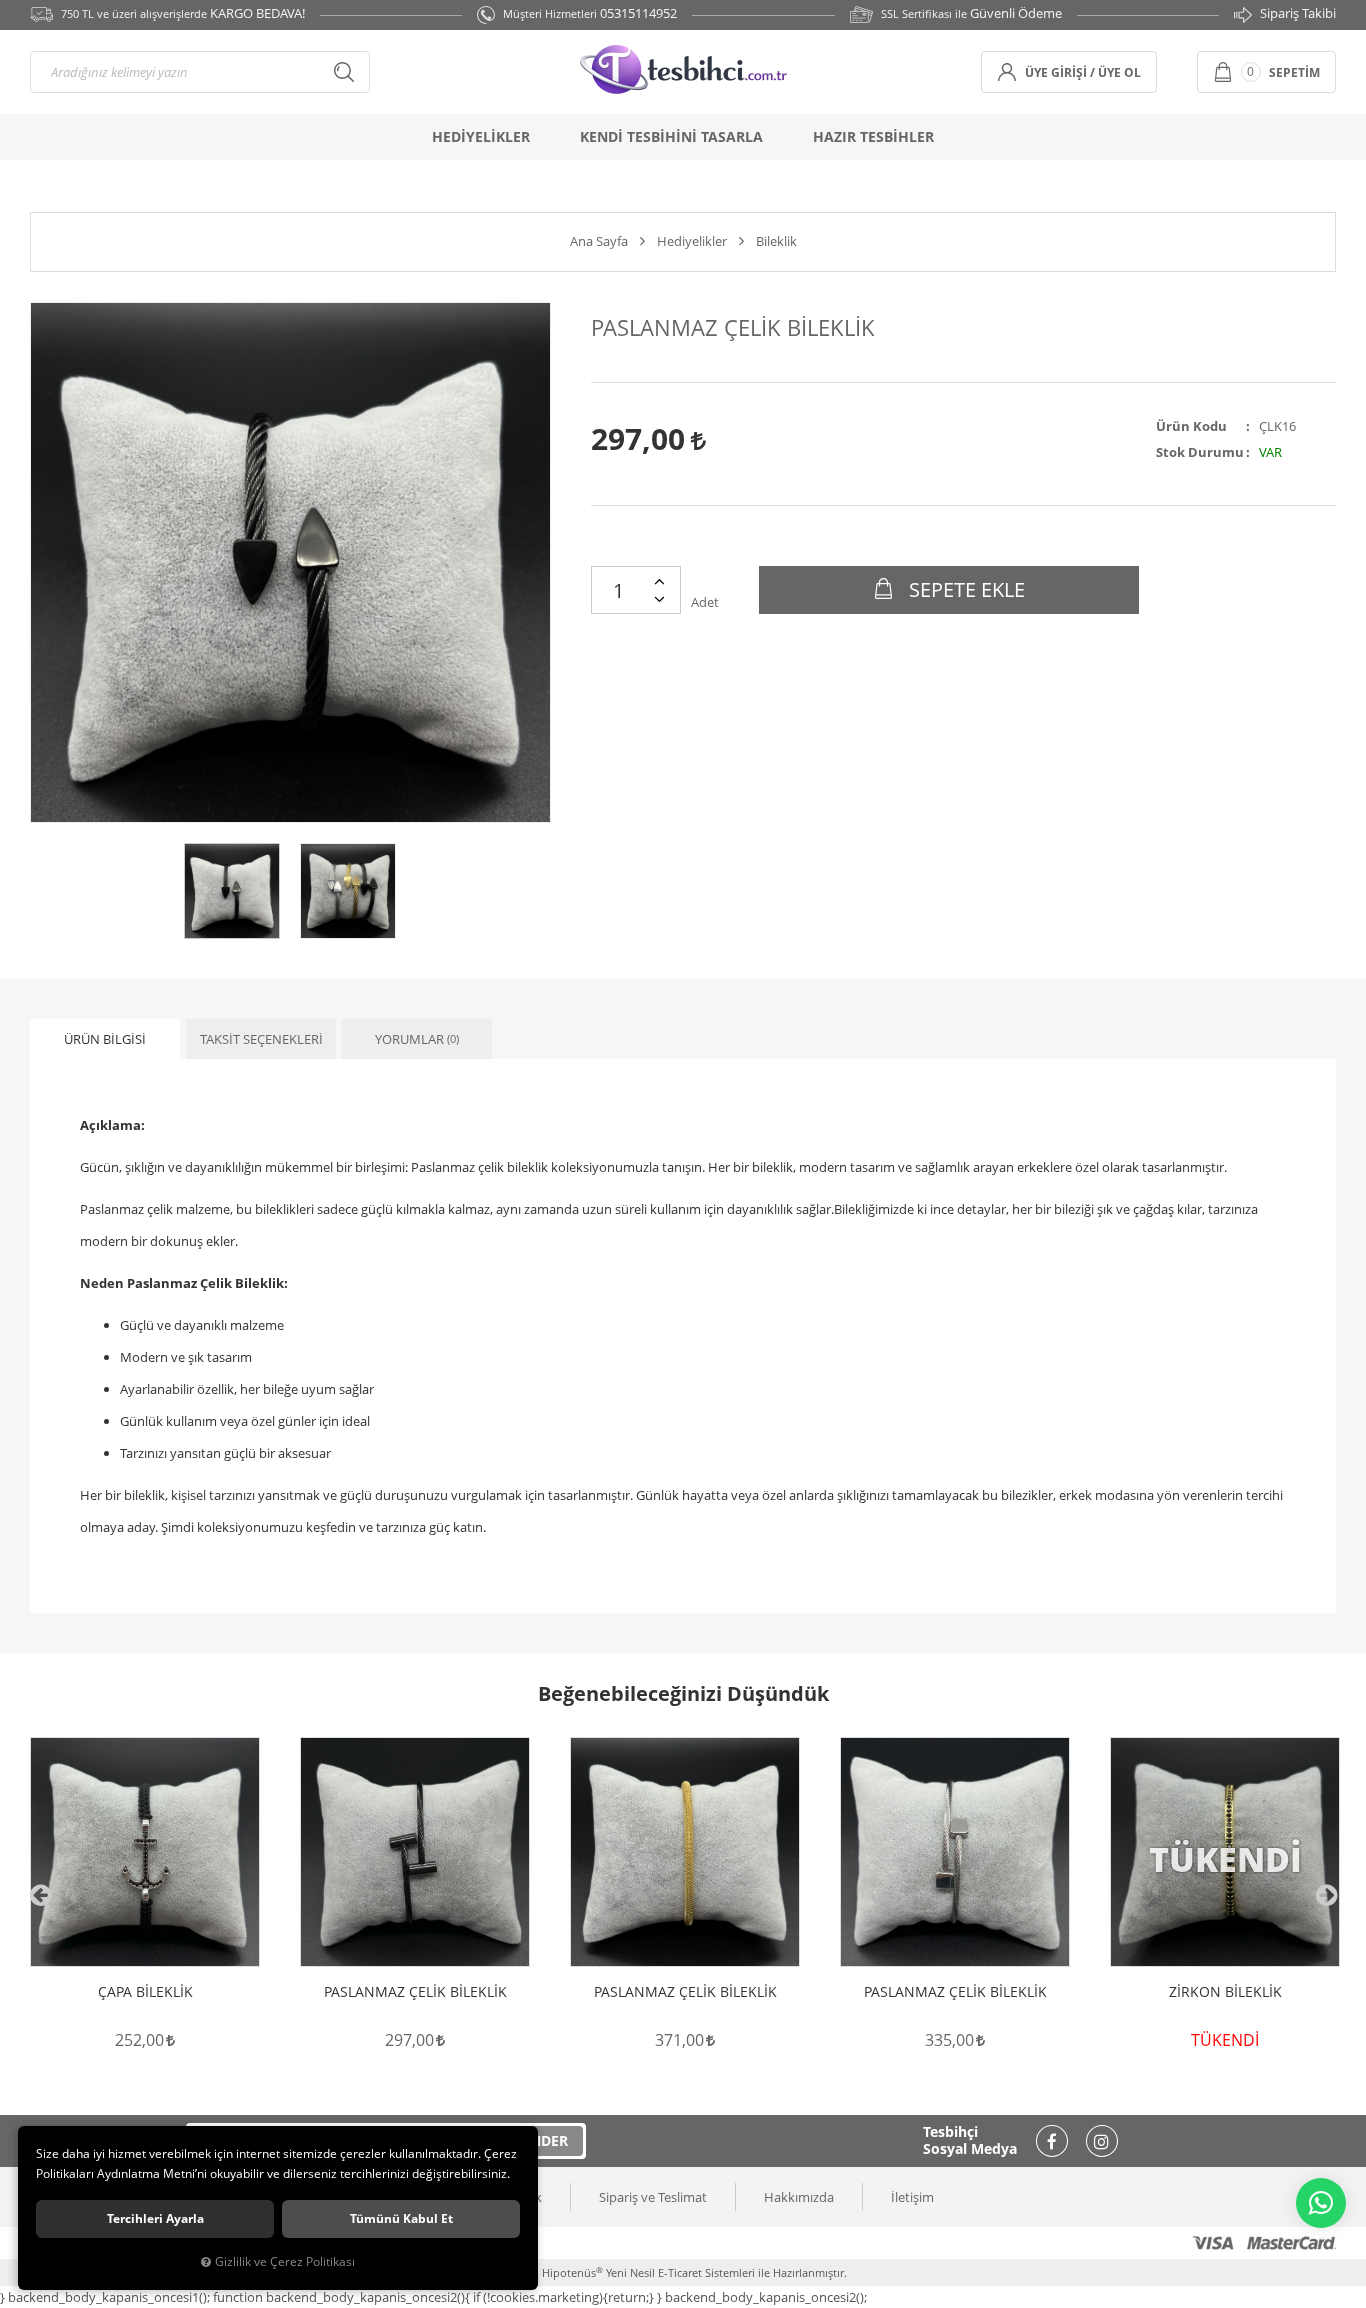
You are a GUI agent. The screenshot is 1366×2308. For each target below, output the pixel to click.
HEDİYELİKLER (481, 136)
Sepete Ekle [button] (964, 589)
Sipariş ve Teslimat (653, 2197)
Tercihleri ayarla (155, 2218)
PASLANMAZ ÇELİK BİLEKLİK (415, 1992)
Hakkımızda (799, 2197)
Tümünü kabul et (401, 2218)
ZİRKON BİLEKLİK (1225, 1992)
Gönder (538, 2140)
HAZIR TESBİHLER (873, 136)
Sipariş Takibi (1298, 13)
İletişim (912, 2197)
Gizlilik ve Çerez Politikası (285, 2261)
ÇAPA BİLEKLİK (145, 1992)
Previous (40, 1895)
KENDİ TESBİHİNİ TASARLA (671, 136)
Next (1326, 1895)
